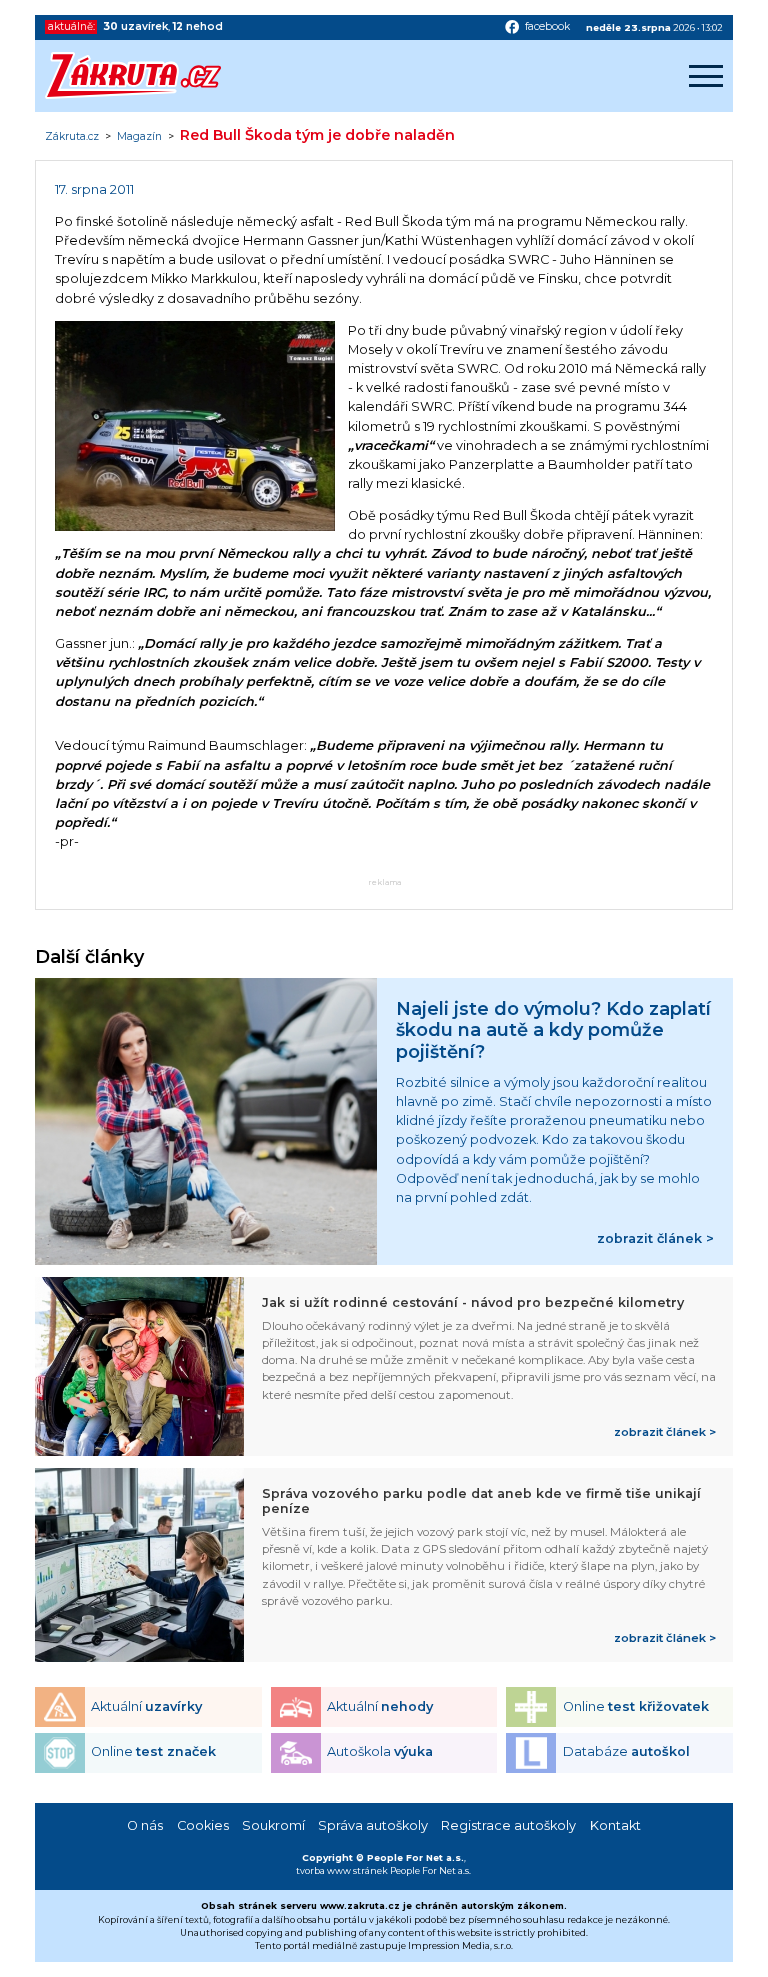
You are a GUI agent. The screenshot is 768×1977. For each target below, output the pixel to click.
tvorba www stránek (342, 1870)
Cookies (203, 1825)
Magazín (139, 137)
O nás (145, 1825)
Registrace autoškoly (508, 1825)
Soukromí (273, 1825)
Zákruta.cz (72, 137)
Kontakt (615, 1825)
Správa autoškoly (373, 1825)
